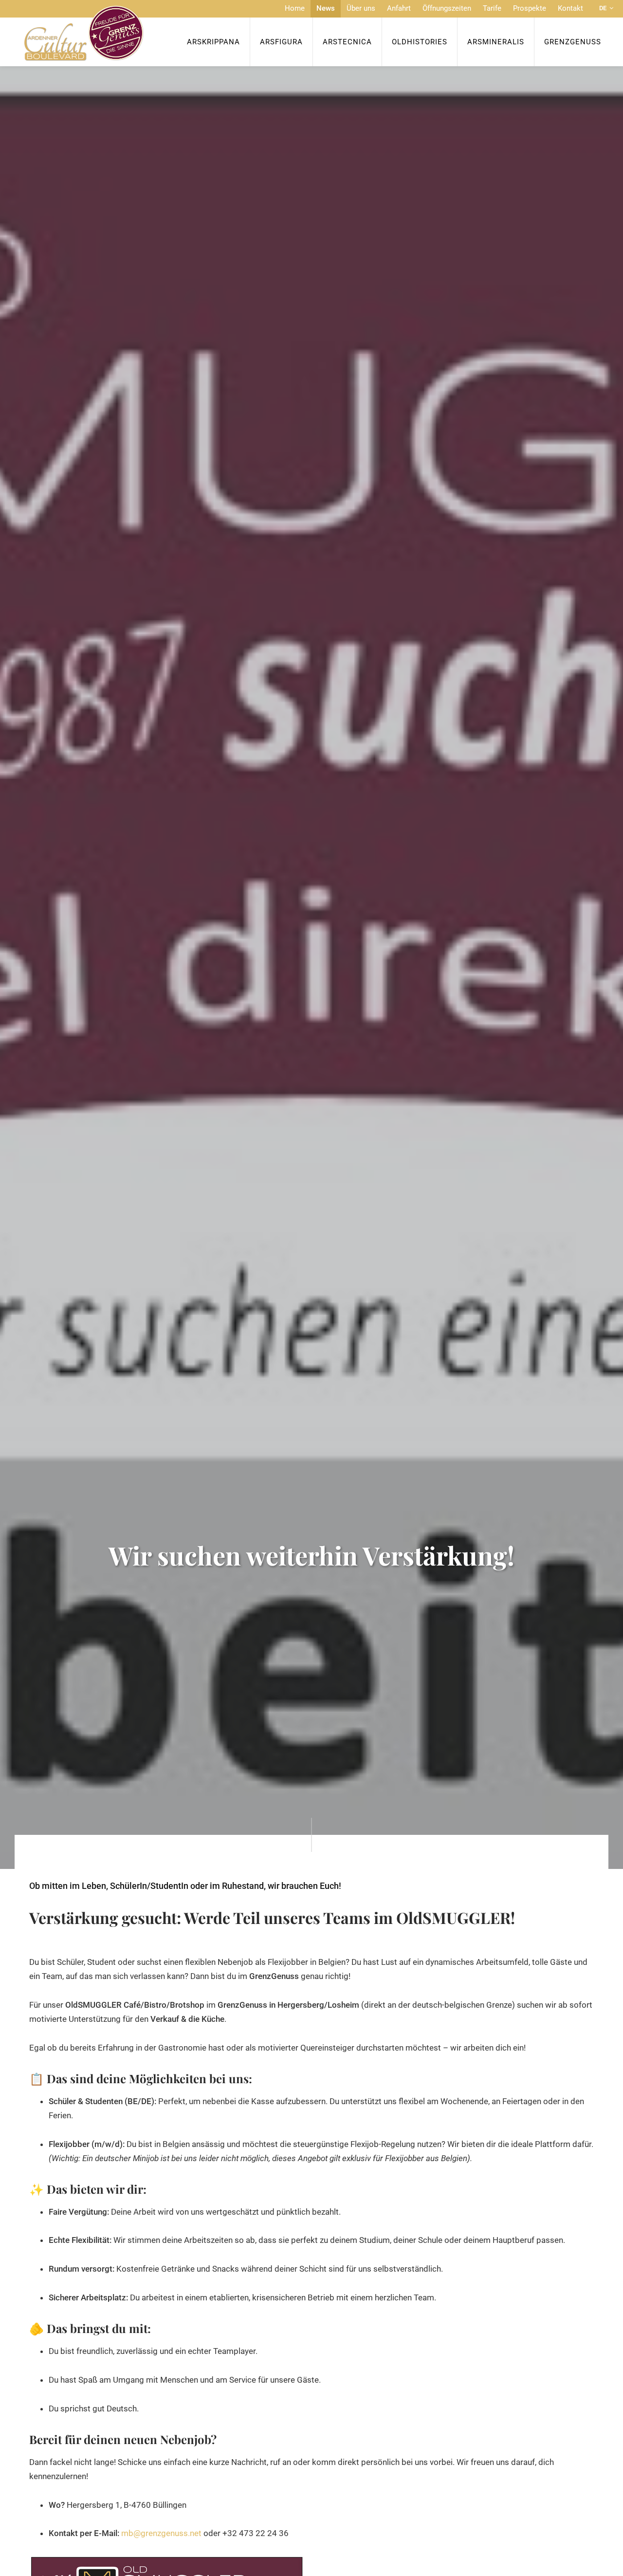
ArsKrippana (213, 42)
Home (295, 8)
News (326, 8)
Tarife (492, 8)
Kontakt (570, 8)
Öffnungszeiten (447, 8)
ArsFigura (281, 42)
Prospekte (530, 8)
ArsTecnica (347, 42)
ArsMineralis (496, 42)
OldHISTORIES (420, 42)
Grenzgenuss (573, 42)
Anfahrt (399, 8)
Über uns (361, 8)
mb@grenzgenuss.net (161, 2533)
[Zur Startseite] (84, 33)
